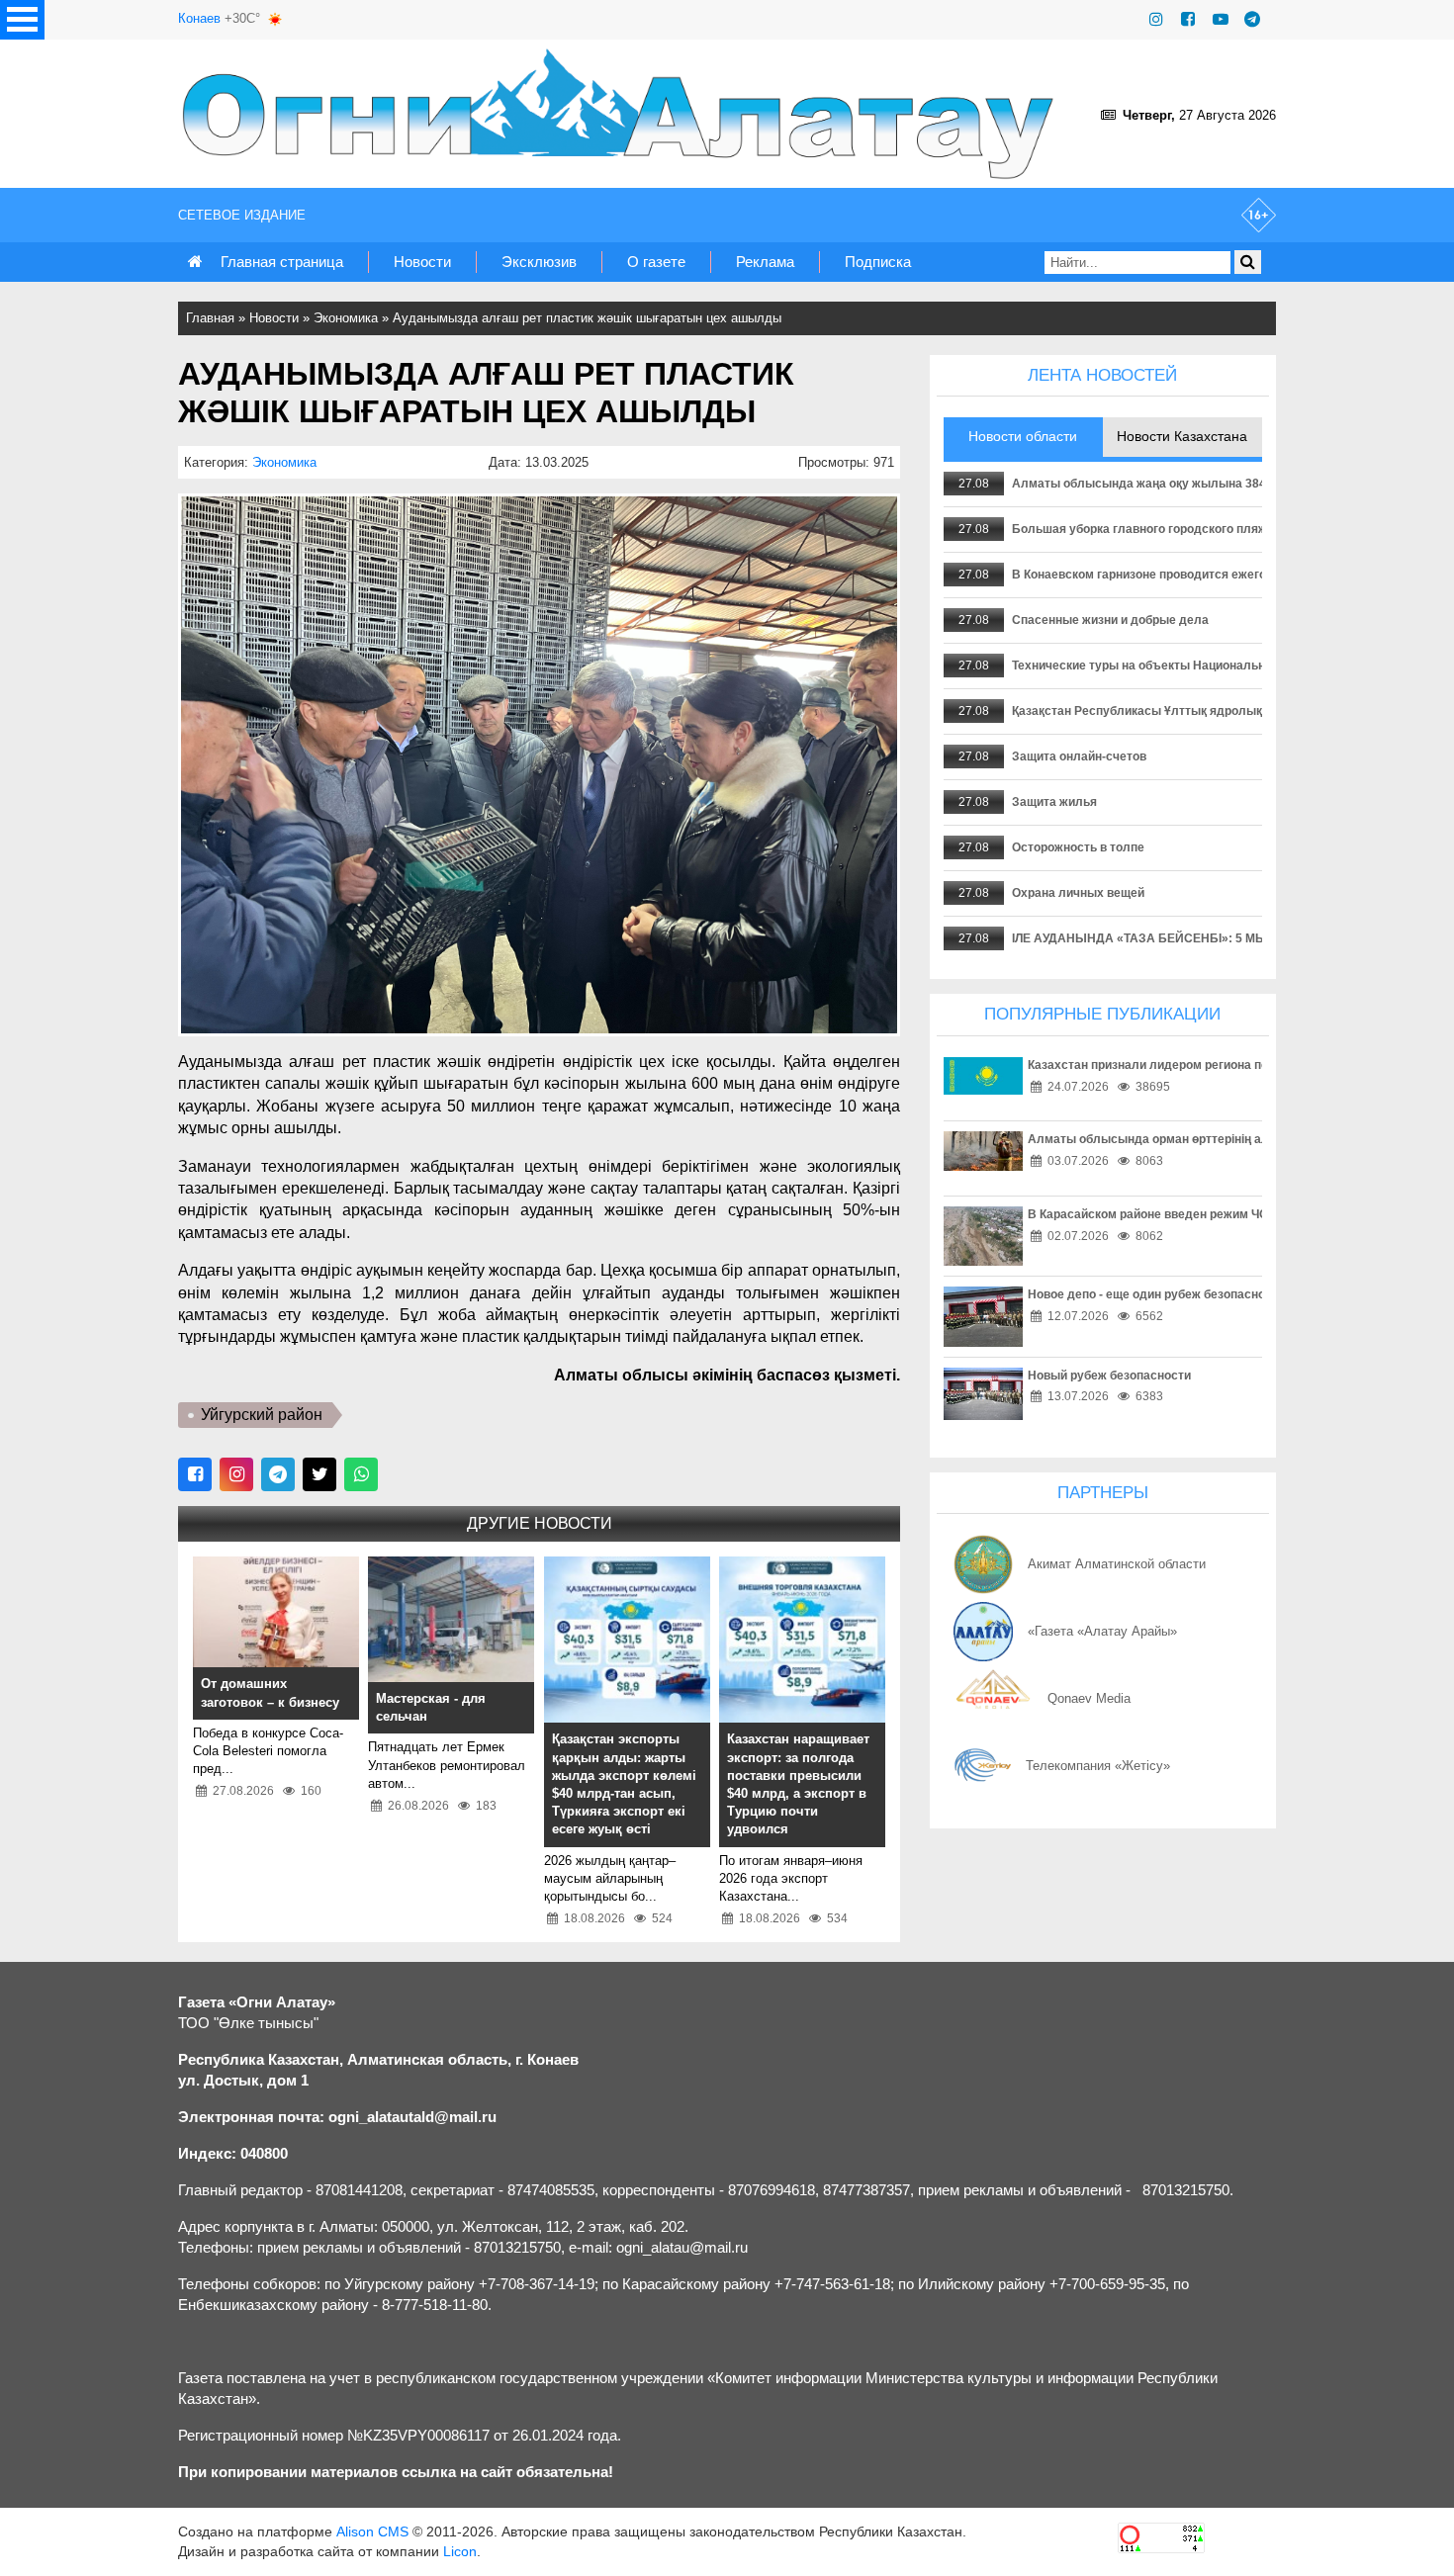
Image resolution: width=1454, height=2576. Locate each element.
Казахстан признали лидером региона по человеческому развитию (1225, 1065)
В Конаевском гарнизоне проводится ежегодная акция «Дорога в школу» (1226, 575)
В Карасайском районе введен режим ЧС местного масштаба (1208, 1214)
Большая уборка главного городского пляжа (1143, 529)
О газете (656, 262)
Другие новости (540, 1523)
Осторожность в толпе (1078, 847)
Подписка (878, 262)
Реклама (765, 262)
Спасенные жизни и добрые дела (1110, 620)
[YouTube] (1221, 19)
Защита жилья (1054, 802)
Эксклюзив (539, 262)
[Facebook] (1188, 19)
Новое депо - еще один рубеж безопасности (1156, 1294)
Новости (422, 262)
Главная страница (282, 262)
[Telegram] (1252, 19)
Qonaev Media (1089, 1698)
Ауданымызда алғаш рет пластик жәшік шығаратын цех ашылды (587, 318)
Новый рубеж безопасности (1109, 1376)
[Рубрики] (22, 20)
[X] (319, 1474)
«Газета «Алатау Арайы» (1102, 1631)
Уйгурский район (262, 1415)
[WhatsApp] (361, 1474)
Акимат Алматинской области (1117, 1564)
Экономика (346, 318)
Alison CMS (372, 2532)
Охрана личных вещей (1078, 893)
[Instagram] (1156, 19)
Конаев (199, 18)
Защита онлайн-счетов (1079, 756)
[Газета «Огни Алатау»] (622, 114)
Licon (460, 2551)
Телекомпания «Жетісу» (1098, 1766)
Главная (210, 318)
